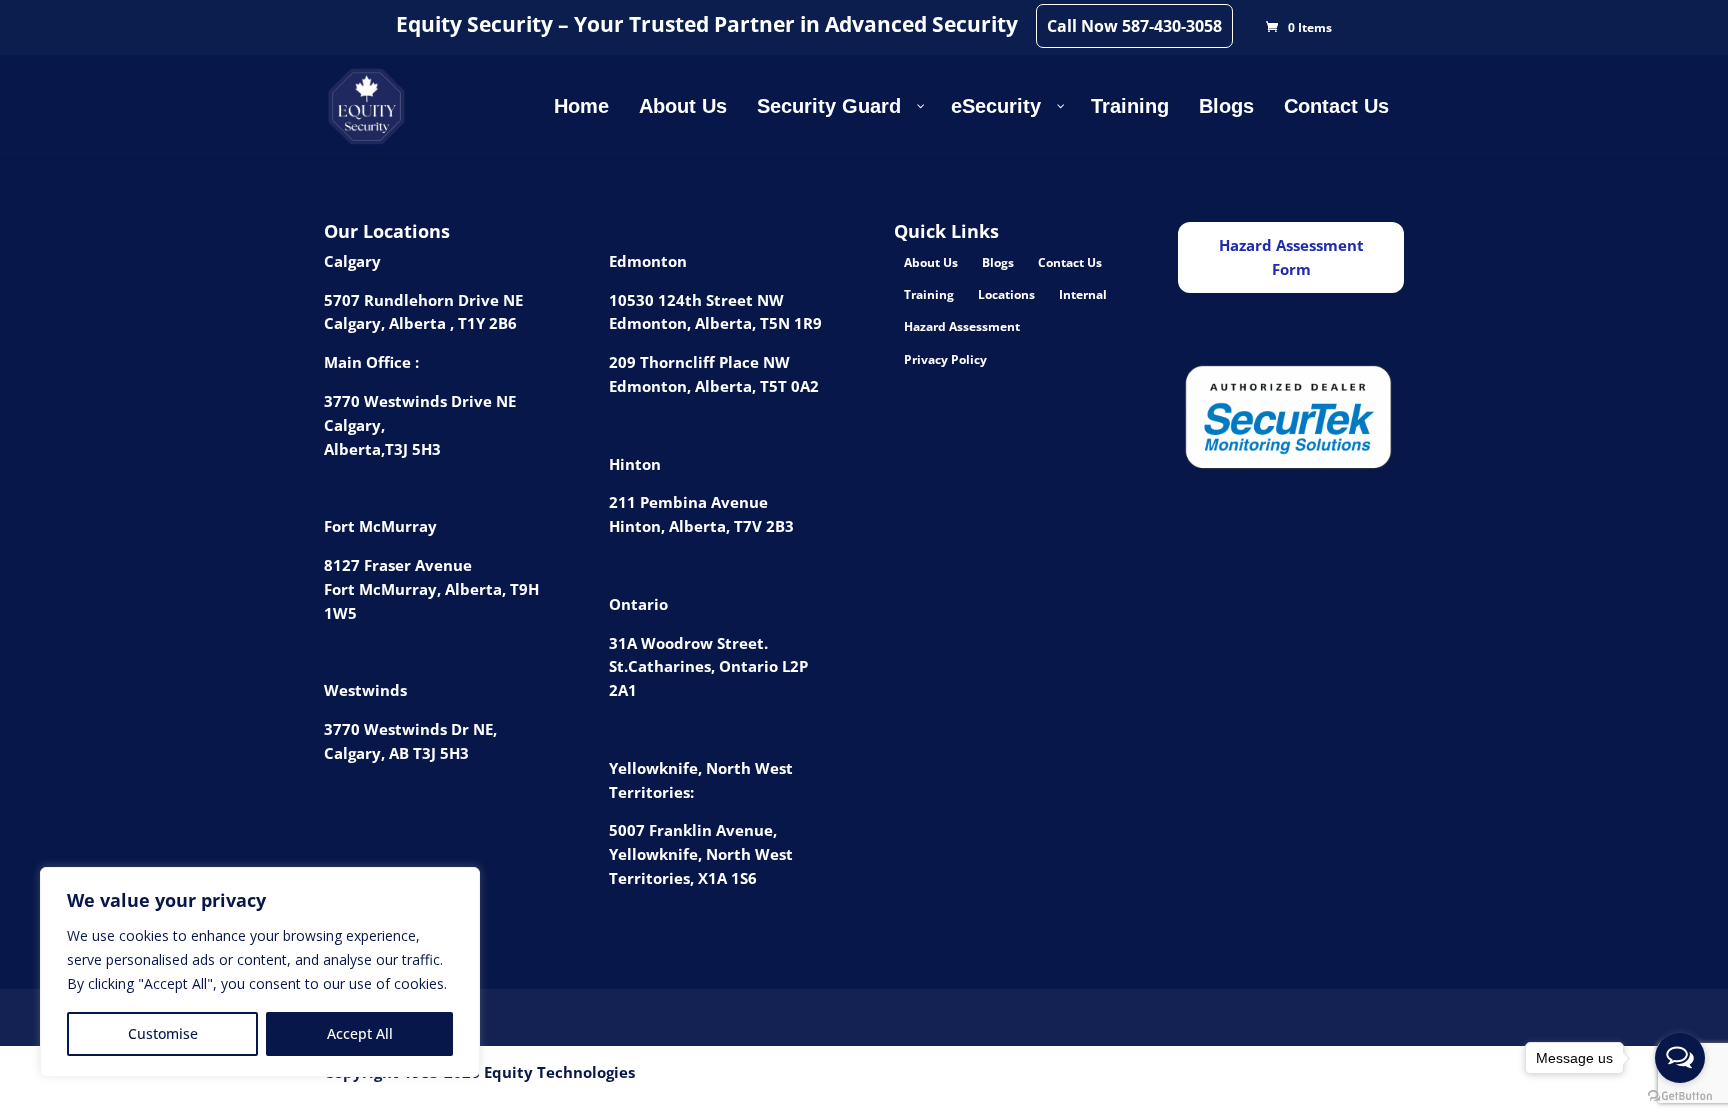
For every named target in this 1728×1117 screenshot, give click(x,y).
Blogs (998, 262)
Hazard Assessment (962, 326)
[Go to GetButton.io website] (1680, 1096)
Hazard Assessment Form (1291, 257)
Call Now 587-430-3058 (1134, 26)
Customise (163, 1033)
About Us (931, 262)
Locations (1006, 294)
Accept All (360, 1033)
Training (929, 294)
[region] (260, 972)
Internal (1083, 294)
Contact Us (1070, 262)
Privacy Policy (945, 359)
